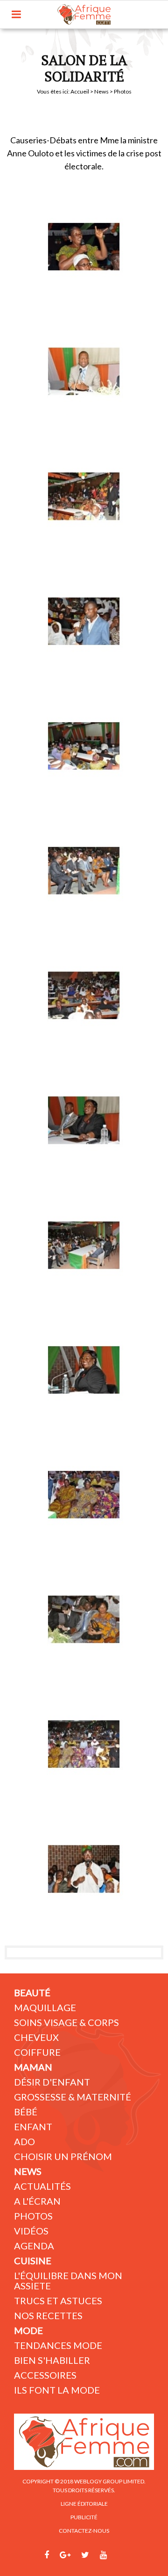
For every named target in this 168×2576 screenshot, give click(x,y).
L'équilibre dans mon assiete (68, 2281)
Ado (24, 2141)
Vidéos (31, 2231)
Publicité (84, 2517)
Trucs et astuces (58, 2301)
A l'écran (37, 2201)
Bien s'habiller (52, 2360)
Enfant (33, 2127)
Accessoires (45, 2375)
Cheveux (36, 2037)
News (101, 91)
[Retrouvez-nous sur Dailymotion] (121, 2555)
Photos (33, 2216)
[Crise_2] (84, 371)
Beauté (32, 1992)
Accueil (80, 91)
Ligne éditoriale (84, 2504)
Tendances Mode (58, 2345)
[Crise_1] (84, 247)
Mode (28, 2330)
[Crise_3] (84, 496)
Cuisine (33, 2261)
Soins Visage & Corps (66, 2022)
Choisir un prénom (63, 2156)
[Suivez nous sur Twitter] (85, 2555)
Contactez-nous (84, 2531)
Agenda (34, 2246)
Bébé (26, 2112)
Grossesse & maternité (73, 2097)
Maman (33, 2067)
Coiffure (37, 2052)
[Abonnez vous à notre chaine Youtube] (103, 2555)
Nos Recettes (48, 2315)
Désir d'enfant (52, 2082)
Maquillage (45, 2007)
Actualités (42, 2186)
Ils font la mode (57, 2390)
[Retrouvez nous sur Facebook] (47, 2555)
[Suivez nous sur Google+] (65, 2555)
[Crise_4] (84, 1370)
